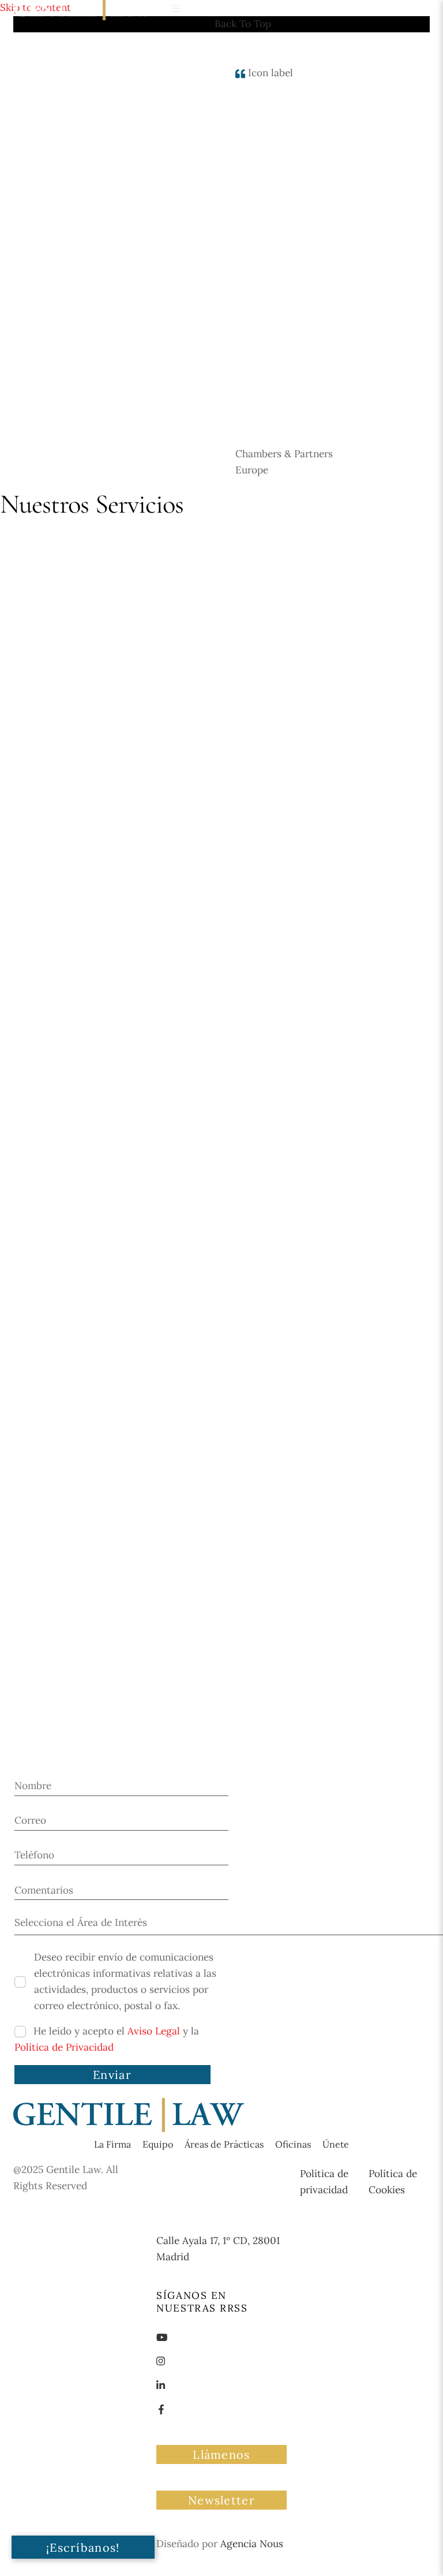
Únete (336, 2144)
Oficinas (293, 2144)
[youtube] (162, 2336)
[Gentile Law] (129, 2129)
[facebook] (161, 2409)
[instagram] (161, 2360)
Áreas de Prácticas (224, 2144)
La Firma (112, 2144)
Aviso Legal (154, 2031)
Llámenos (221, 2454)
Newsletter (221, 2500)
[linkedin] (161, 2384)
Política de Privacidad (64, 2047)
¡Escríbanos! (83, 2547)
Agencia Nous (252, 2544)
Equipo (158, 2144)
